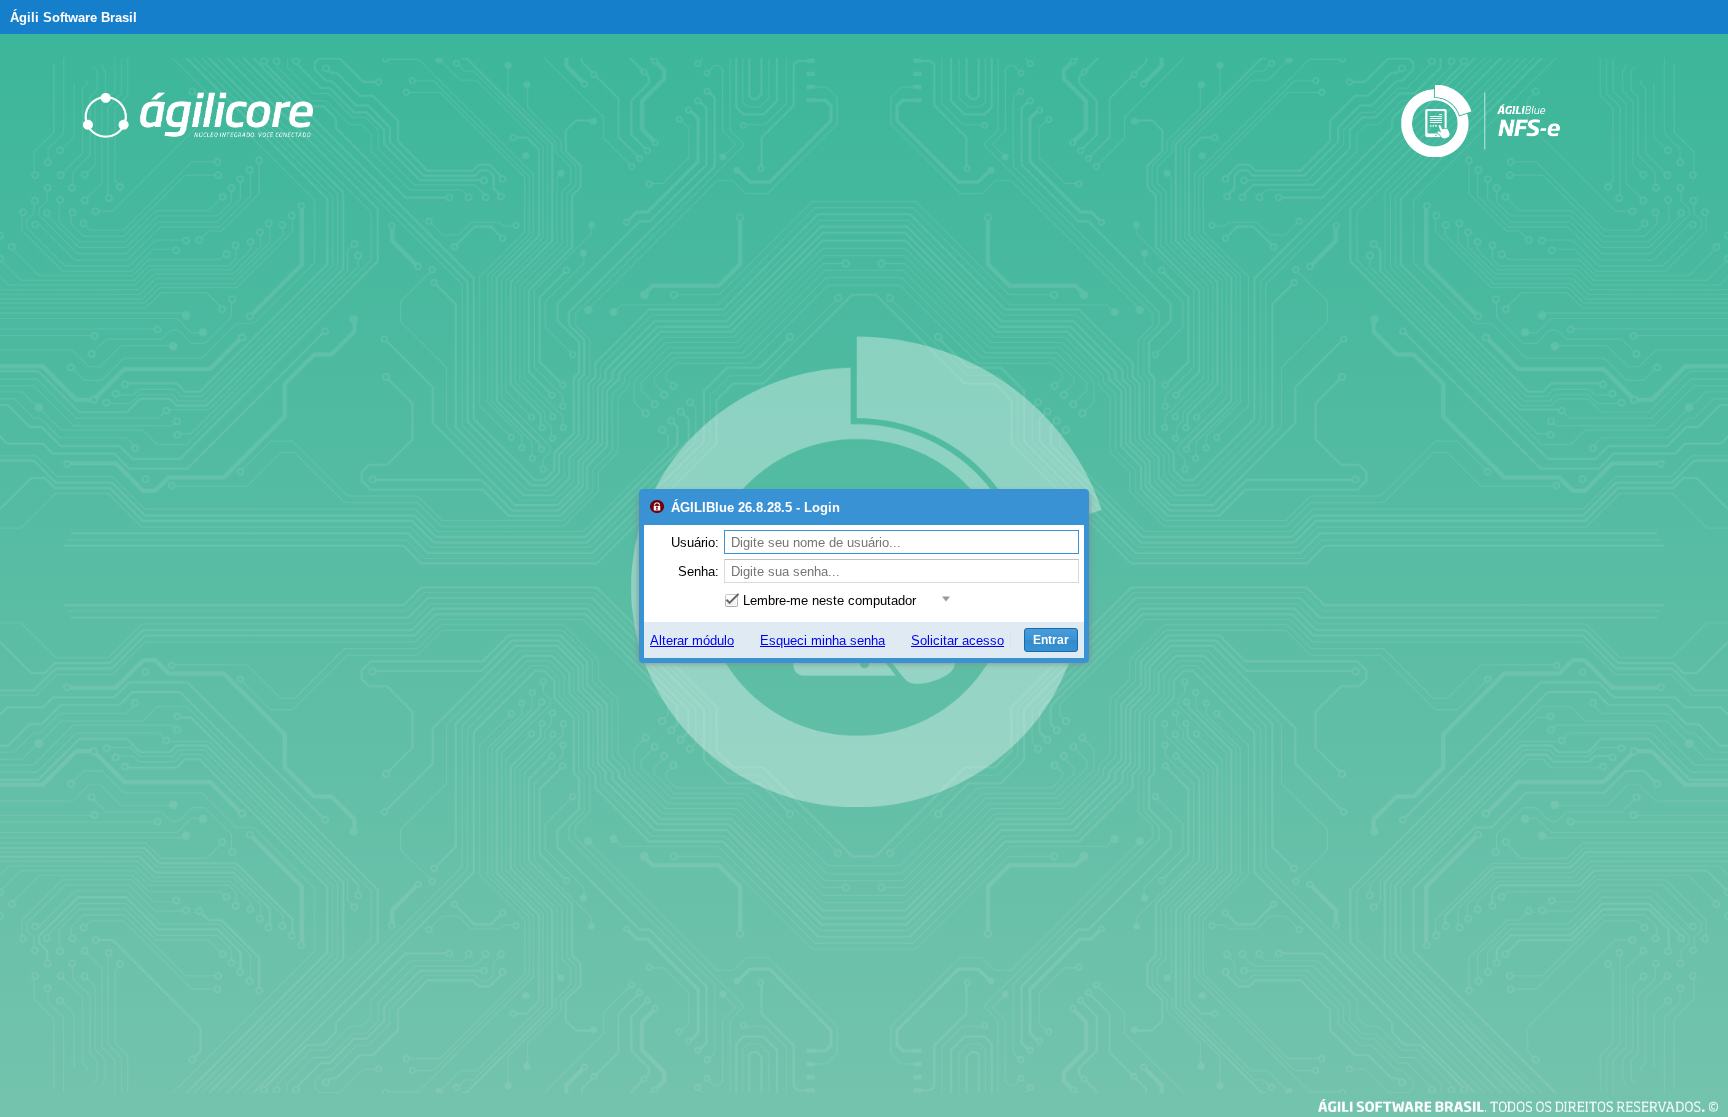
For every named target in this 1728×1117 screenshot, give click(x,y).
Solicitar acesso (957, 640)
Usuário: (695, 542)
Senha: (698, 571)
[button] (944, 599)
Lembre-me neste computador (829, 600)
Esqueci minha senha (822, 640)
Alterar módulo (692, 640)
